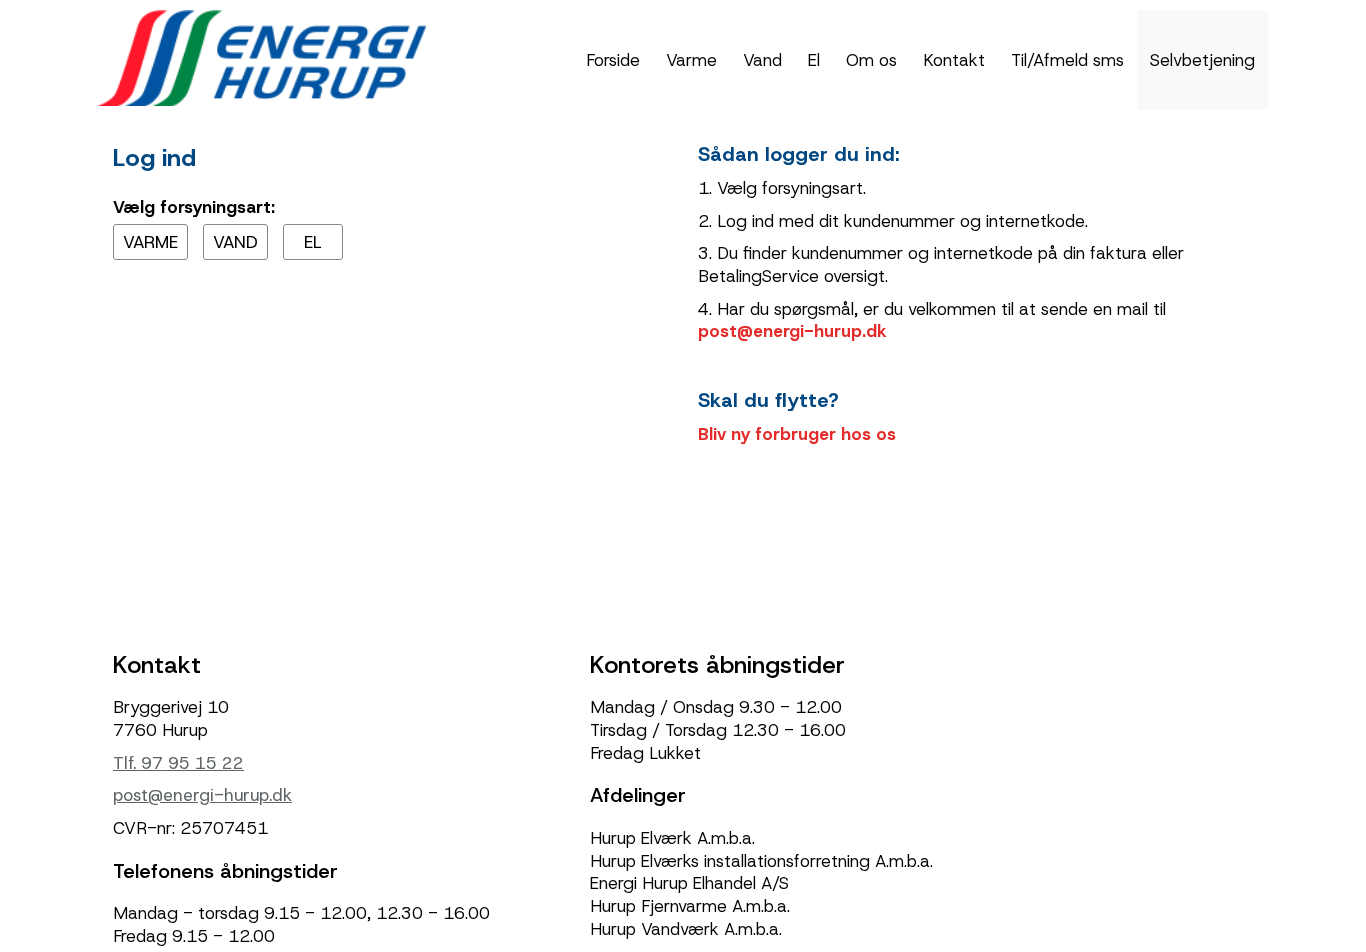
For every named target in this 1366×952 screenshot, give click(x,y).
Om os (871, 60)
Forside (613, 60)
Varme (691, 60)
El (814, 60)
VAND (235, 242)
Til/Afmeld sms (1067, 60)
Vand (762, 60)
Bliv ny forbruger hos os (797, 434)
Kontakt (954, 60)
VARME (150, 242)
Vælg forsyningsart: (194, 207)
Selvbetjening (1202, 60)
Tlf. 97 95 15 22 (178, 763)
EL (313, 242)
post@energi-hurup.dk (792, 331)
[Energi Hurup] (262, 56)
